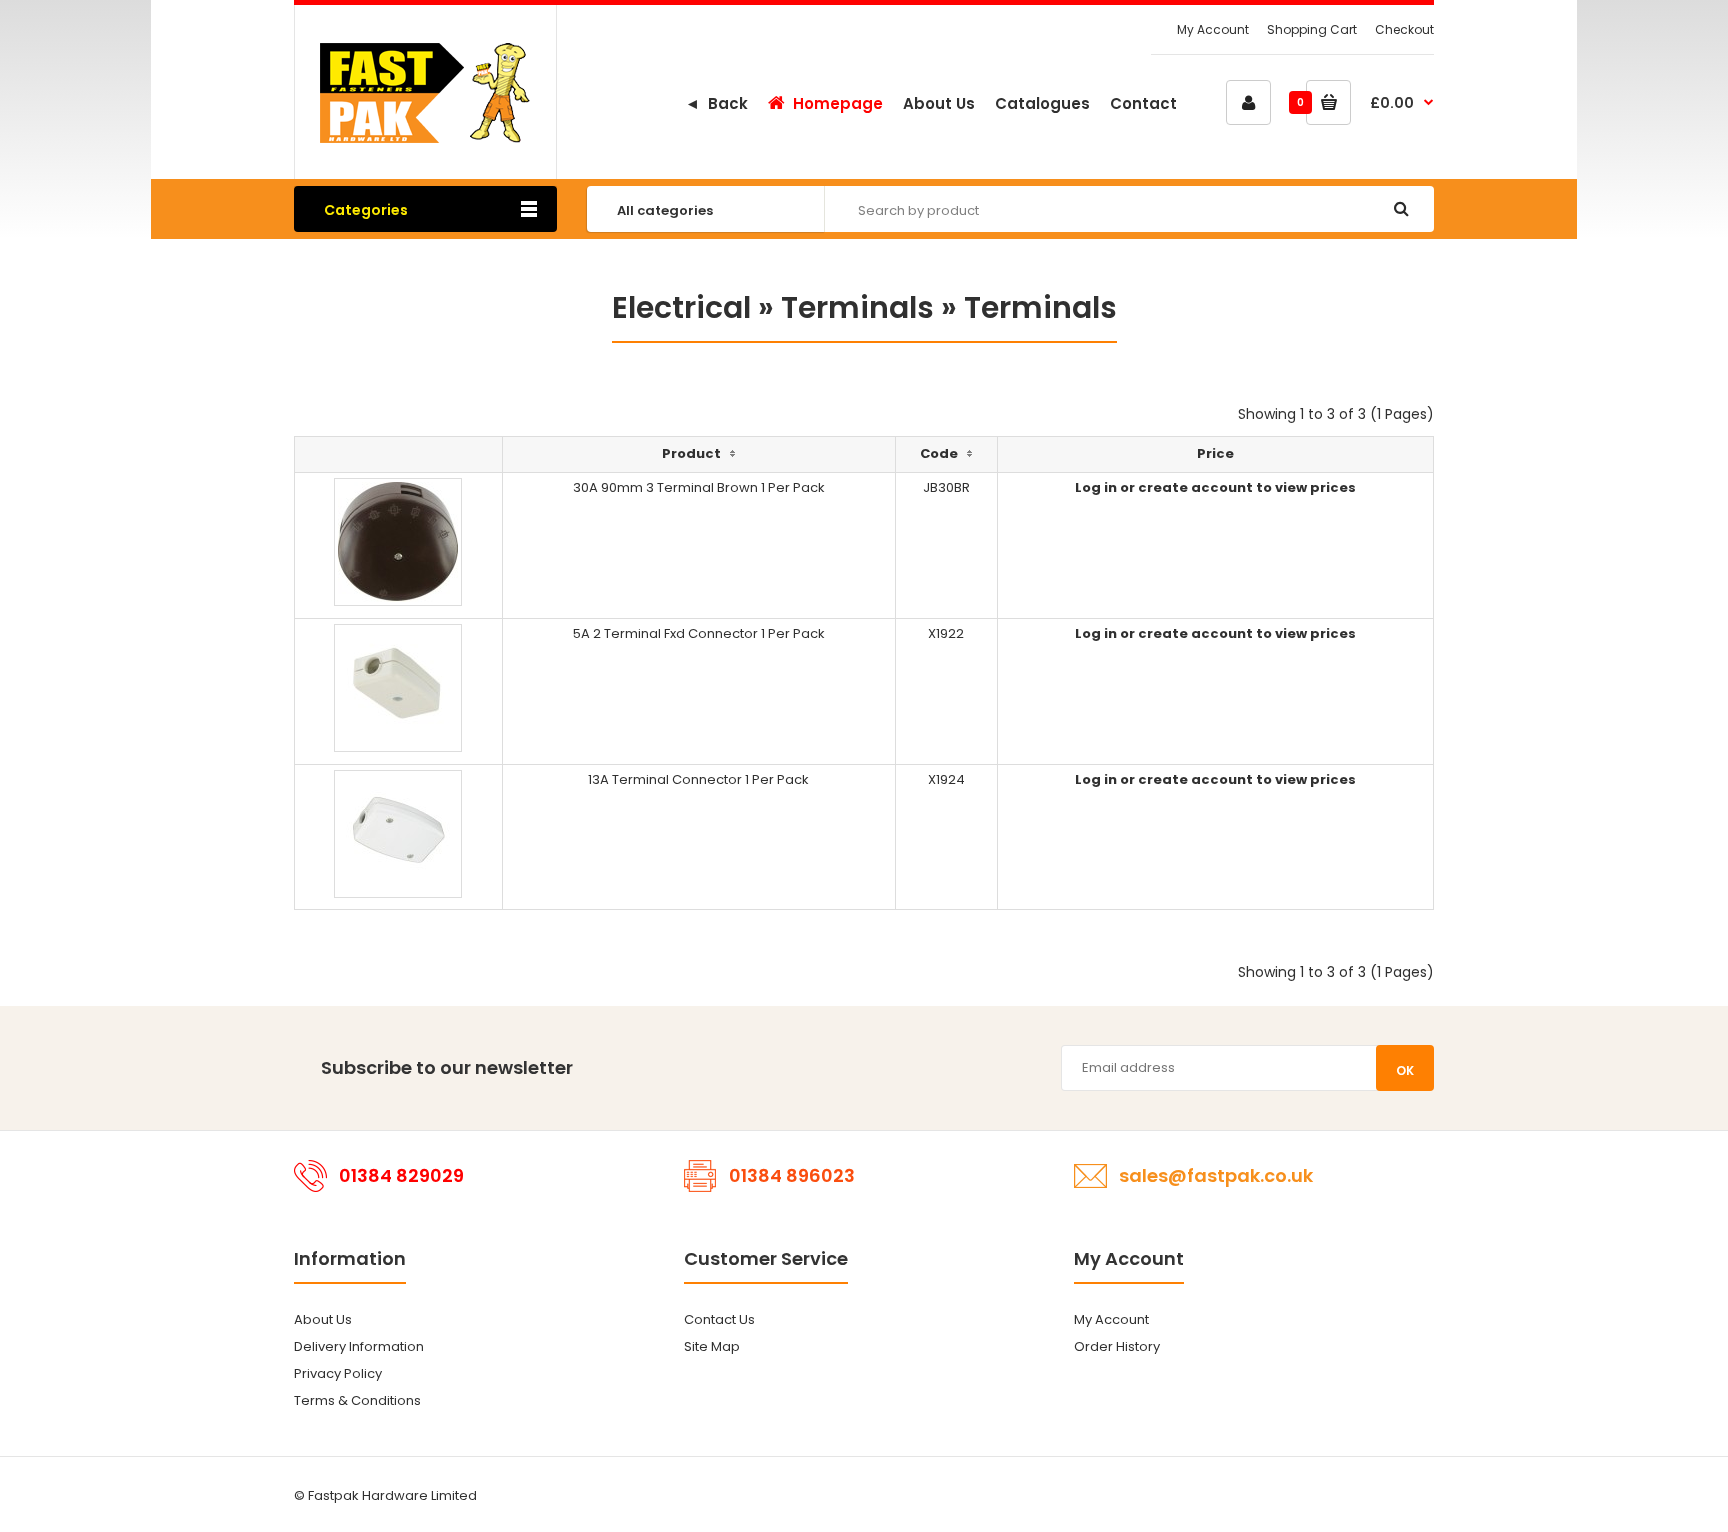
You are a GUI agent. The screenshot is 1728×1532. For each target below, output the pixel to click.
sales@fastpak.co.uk (1216, 1175)
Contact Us (719, 1319)
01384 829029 (401, 1175)
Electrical (681, 307)
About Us (323, 1319)
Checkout (1404, 29)
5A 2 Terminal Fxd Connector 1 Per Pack (699, 633)
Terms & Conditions (357, 1400)
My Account (1213, 29)
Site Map (712, 1346)
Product (691, 453)
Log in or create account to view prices (1215, 487)
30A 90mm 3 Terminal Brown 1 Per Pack (699, 487)
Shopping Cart (1312, 29)
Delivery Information (359, 1346)
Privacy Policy (338, 1373)
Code (939, 453)
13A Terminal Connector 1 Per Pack (698, 779)
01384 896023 (792, 1175)
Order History (1117, 1346)
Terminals (857, 307)
